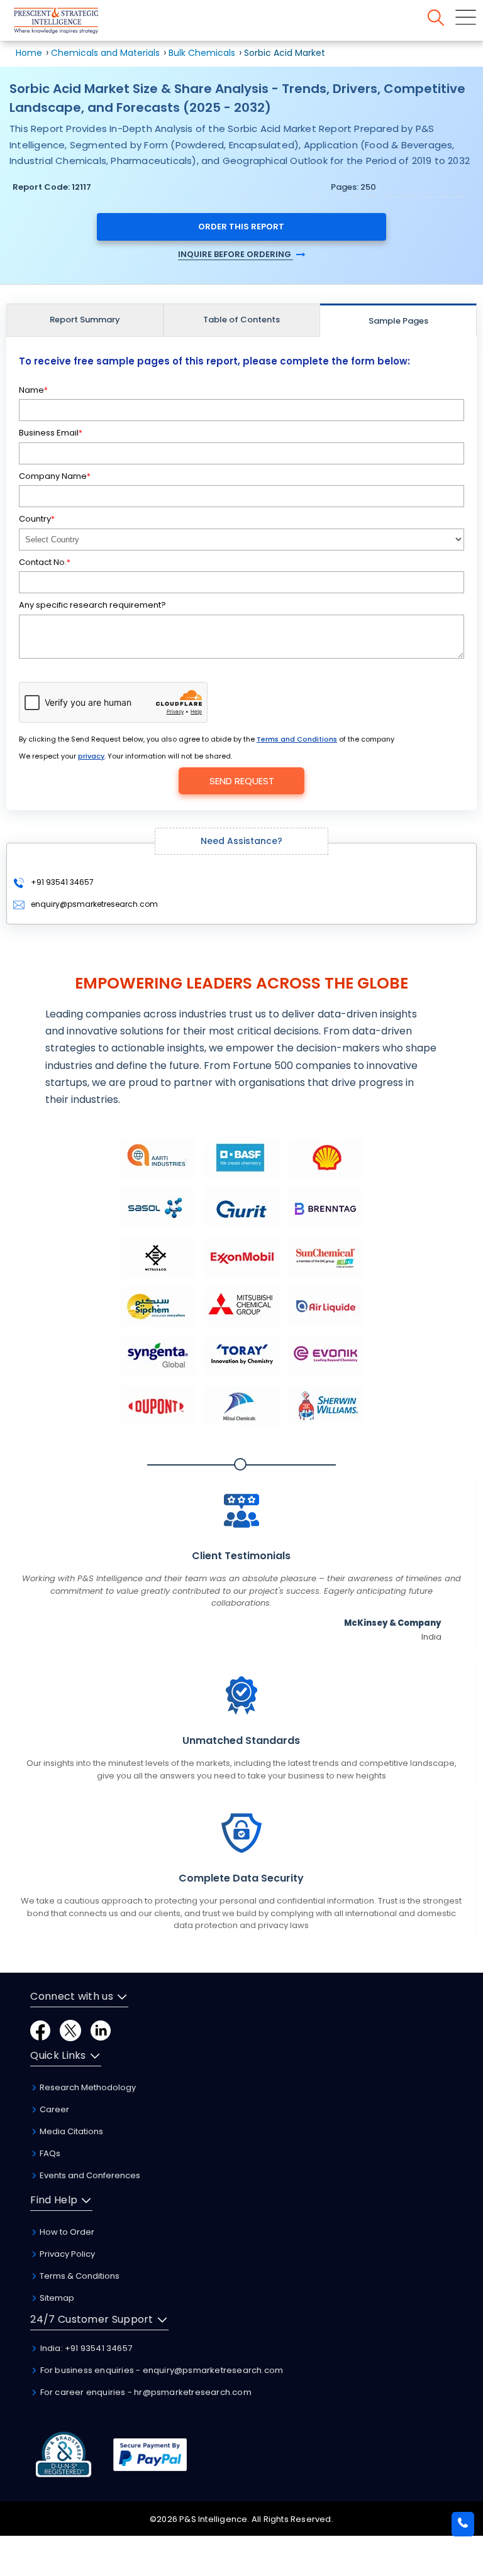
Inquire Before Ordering (236, 254)
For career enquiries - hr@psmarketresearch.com (144, 2392)
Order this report (241, 227)
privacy (91, 756)
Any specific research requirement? (92, 605)
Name (33, 390)
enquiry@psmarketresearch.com (94, 904)
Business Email (51, 433)
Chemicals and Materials (107, 53)
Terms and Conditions (297, 739)
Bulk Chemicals (202, 53)
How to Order (66, 2232)
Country (37, 519)
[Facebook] (40, 2030)
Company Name (55, 476)
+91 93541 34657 (61, 882)
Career (53, 2109)
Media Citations (70, 2131)
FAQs (49, 2153)
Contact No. (45, 562)
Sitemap (56, 2298)
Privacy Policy (66, 2254)
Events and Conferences (89, 2175)
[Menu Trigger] (466, 17)
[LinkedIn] (101, 2030)
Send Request (242, 781)
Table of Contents (241, 320)
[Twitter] (70, 2030)
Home (29, 53)
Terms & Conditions (79, 2276)
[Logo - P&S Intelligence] (72, 23)
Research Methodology (87, 2087)
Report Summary (85, 320)
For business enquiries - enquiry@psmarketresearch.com (160, 2370)
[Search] (436, 18)
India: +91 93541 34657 (85, 2348)
